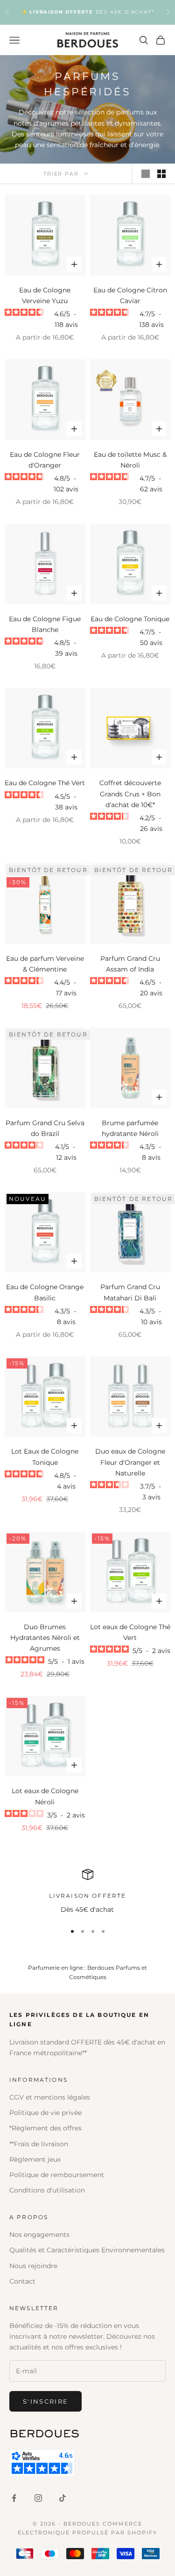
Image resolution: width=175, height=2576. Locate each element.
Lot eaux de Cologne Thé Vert (130, 1632)
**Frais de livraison (39, 2144)
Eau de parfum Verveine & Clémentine (45, 964)
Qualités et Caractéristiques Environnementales (87, 2250)
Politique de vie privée (45, 2113)
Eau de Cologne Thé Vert (45, 783)
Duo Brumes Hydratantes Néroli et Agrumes (45, 1638)
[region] (87, 1892)
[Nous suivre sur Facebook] (14, 2498)
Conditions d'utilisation (47, 2190)
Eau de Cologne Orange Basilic (45, 1292)
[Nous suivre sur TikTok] (63, 2498)
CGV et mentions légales (50, 2097)
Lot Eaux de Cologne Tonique (45, 1457)
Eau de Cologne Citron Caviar (130, 295)
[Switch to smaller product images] (161, 174)
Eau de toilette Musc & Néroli (130, 460)
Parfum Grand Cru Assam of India (130, 964)
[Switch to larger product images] (146, 174)
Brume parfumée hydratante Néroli (130, 1128)
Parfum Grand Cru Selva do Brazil (45, 1128)
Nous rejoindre (33, 2266)
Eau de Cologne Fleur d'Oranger (45, 460)
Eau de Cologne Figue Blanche (45, 624)
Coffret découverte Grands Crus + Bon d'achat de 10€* (130, 794)
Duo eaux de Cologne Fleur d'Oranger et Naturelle (130, 1462)
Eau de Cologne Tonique (130, 619)
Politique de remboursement (57, 2175)
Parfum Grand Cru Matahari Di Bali (130, 1292)
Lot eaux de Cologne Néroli (45, 1796)
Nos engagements (39, 2235)
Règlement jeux (35, 2159)
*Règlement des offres (45, 2128)
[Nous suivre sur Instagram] (38, 2498)
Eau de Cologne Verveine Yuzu (45, 295)
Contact (22, 2281)
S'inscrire (45, 2401)
